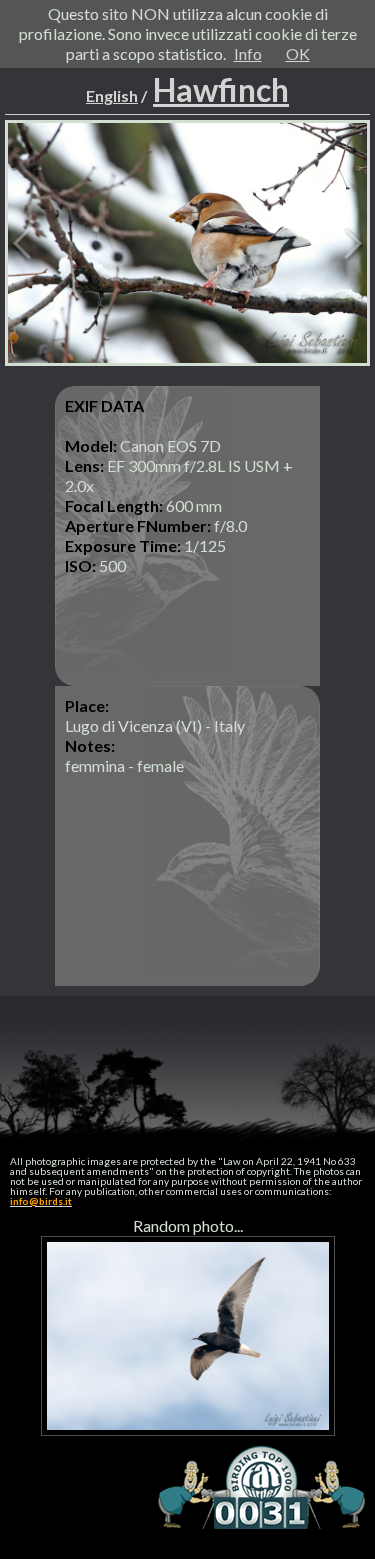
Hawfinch (221, 89)
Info (248, 53)
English (112, 95)
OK (298, 53)
